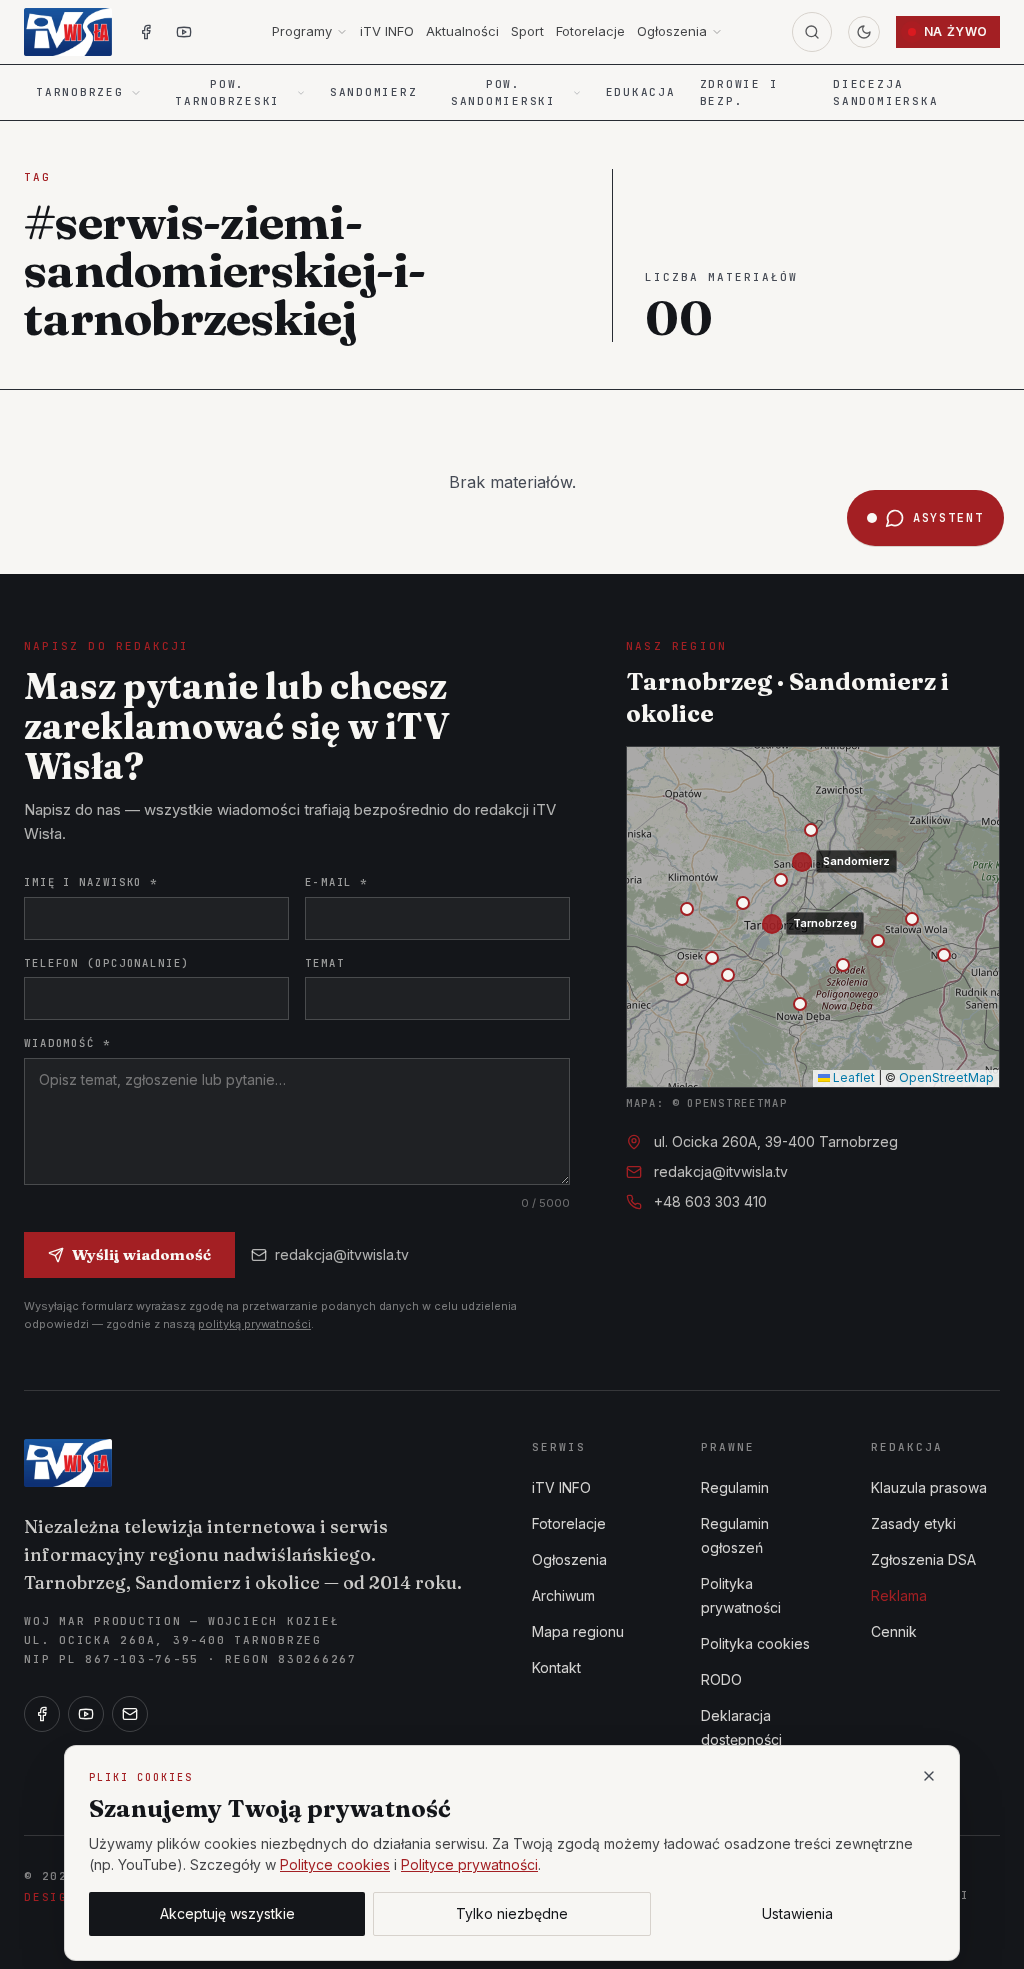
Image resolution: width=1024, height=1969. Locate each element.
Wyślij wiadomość (141, 1254)
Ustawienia (797, 1913)
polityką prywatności (254, 1324)
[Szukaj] (812, 32)
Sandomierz (374, 92)
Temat (324, 963)
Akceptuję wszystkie (227, 1913)
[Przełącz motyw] (864, 32)
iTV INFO (387, 31)
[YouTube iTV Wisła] (184, 32)
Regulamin (735, 1487)
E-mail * (336, 882)
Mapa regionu (578, 1631)
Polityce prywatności (469, 1864)
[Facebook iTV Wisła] (146, 32)
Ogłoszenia (672, 31)
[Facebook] (42, 1714)
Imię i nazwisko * (91, 882)
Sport (527, 31)
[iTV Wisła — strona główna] (68, 32)
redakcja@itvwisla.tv (342, 1254)
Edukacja (641, 92)
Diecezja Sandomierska (885, 92)
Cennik (894, 1631)
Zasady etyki (913, 1523)
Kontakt (556, 1667)
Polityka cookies (755, 1643)
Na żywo (956, 31)
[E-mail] (130, 1714)
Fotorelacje (590, 31)
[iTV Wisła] (68, 1463)
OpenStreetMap (946, 1077)
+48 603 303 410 (710, 1201)
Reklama (899, 1595)
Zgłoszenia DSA (923, 1559)
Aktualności (462, 31)
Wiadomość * (67, 1043)
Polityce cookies (335, 1864)
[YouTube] (86, 1714)
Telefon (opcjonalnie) (107, 963)
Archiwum (563, 1595)
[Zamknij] (929, 1776)
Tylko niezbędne (512, 1913)
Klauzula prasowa (929, 1487)
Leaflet (852, 1077)
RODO (721, 1679)
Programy (302, 31)
